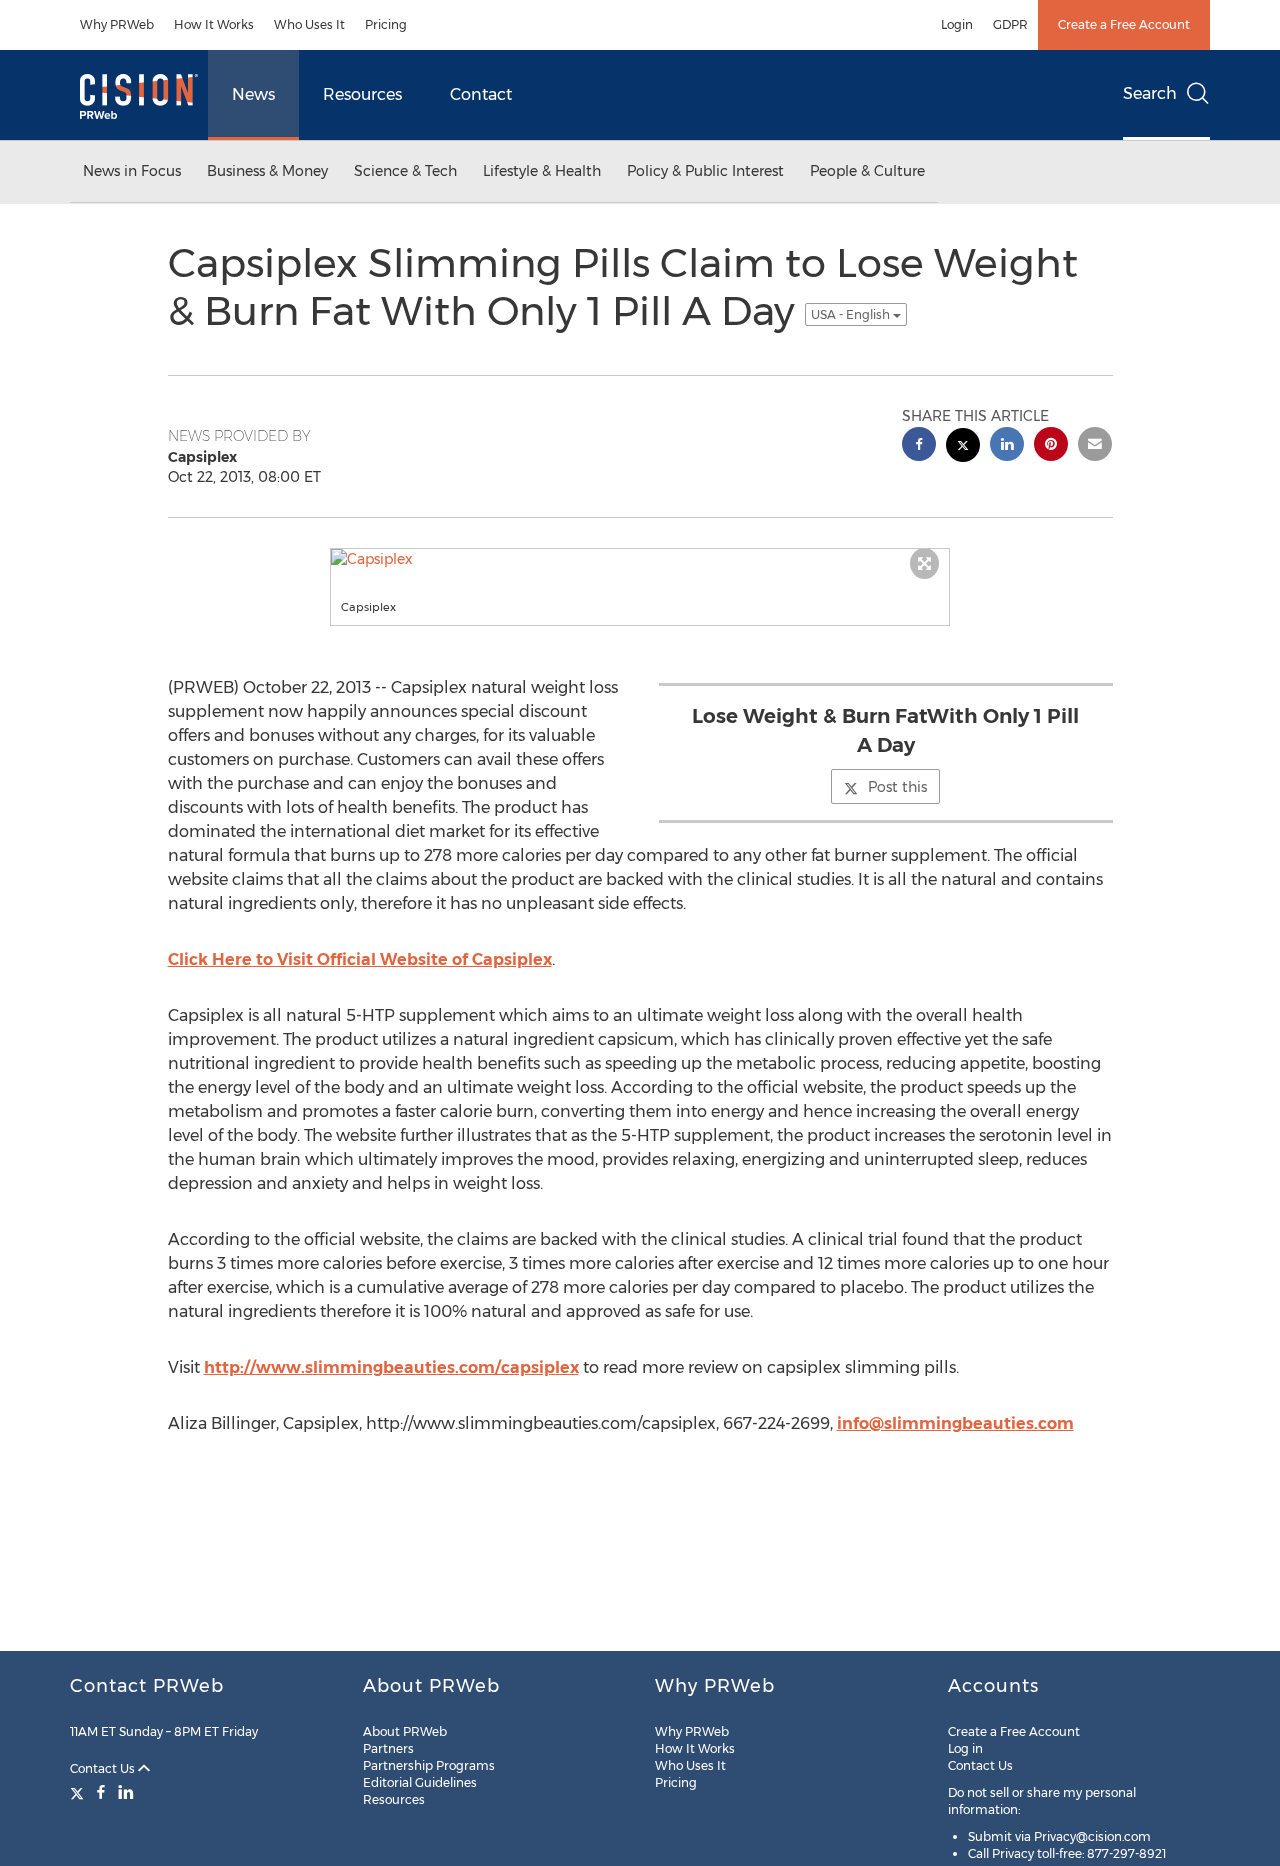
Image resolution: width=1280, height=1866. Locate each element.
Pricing (386, 24)
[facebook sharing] (919, 446)
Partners (388, 1748)
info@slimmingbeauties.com (955, 1423)
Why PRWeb (117, 24)
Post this (897, 787)
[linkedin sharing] (1007, 446)
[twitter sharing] (963, 447)
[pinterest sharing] (1051, 446)
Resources (362, 94)
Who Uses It (309, 24)
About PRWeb (405, 1731)
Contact (481, 94)
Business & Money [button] (267, 171)
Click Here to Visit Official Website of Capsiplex (360, 959)
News (253, 94)
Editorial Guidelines (420, 1782)
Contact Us (104, 1768)
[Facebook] (101, 1792)
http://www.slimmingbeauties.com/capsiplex (391, 1367)
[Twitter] (79, 1792)
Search (1150, 93)
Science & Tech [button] (405, 171)
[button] (640, 559)
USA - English (852, 314)
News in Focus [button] (132, 171)
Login (957, 24)
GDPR (1010, 24)
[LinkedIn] (126, 1792)
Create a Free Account (1124, 24)
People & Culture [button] (867, 171)
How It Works (214, 24)
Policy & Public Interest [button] (705, 171)
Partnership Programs (429, 1765)
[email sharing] (1095, 446)
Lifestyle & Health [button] (542, 171)
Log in (965, 1748)
